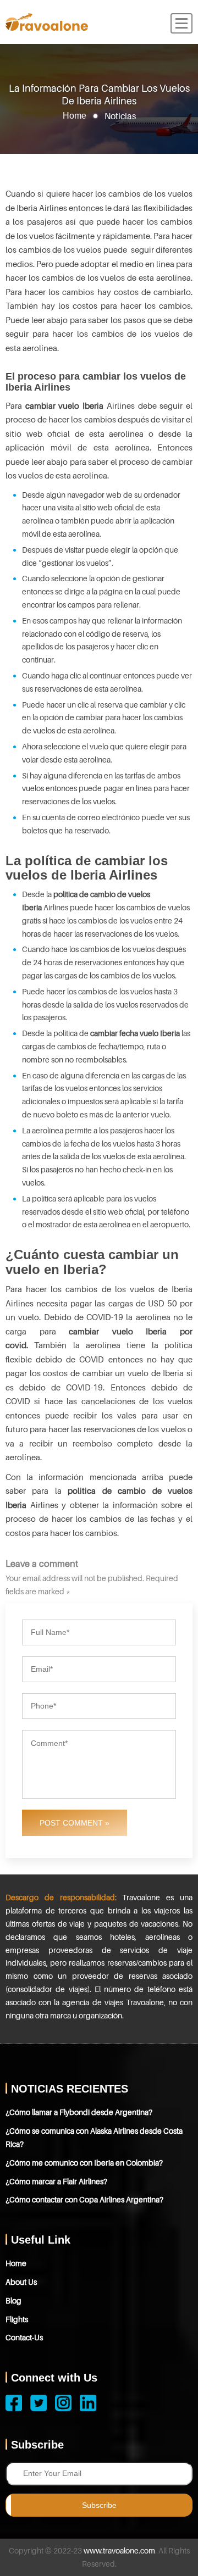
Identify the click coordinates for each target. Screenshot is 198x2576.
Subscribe (99, 2505)
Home (75, 115)
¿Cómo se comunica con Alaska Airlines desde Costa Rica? (94, 2137)
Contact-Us (24, 2337)
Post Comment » (75, 1823)
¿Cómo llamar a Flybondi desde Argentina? (79, 2112)
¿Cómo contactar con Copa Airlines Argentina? (84, 2199)
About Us (21, 2282)
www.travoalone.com (119, 2550)
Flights (17, 2319)
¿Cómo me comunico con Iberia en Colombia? (84, 2163)
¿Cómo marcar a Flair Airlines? (56, 2181)
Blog (13, 2300)
